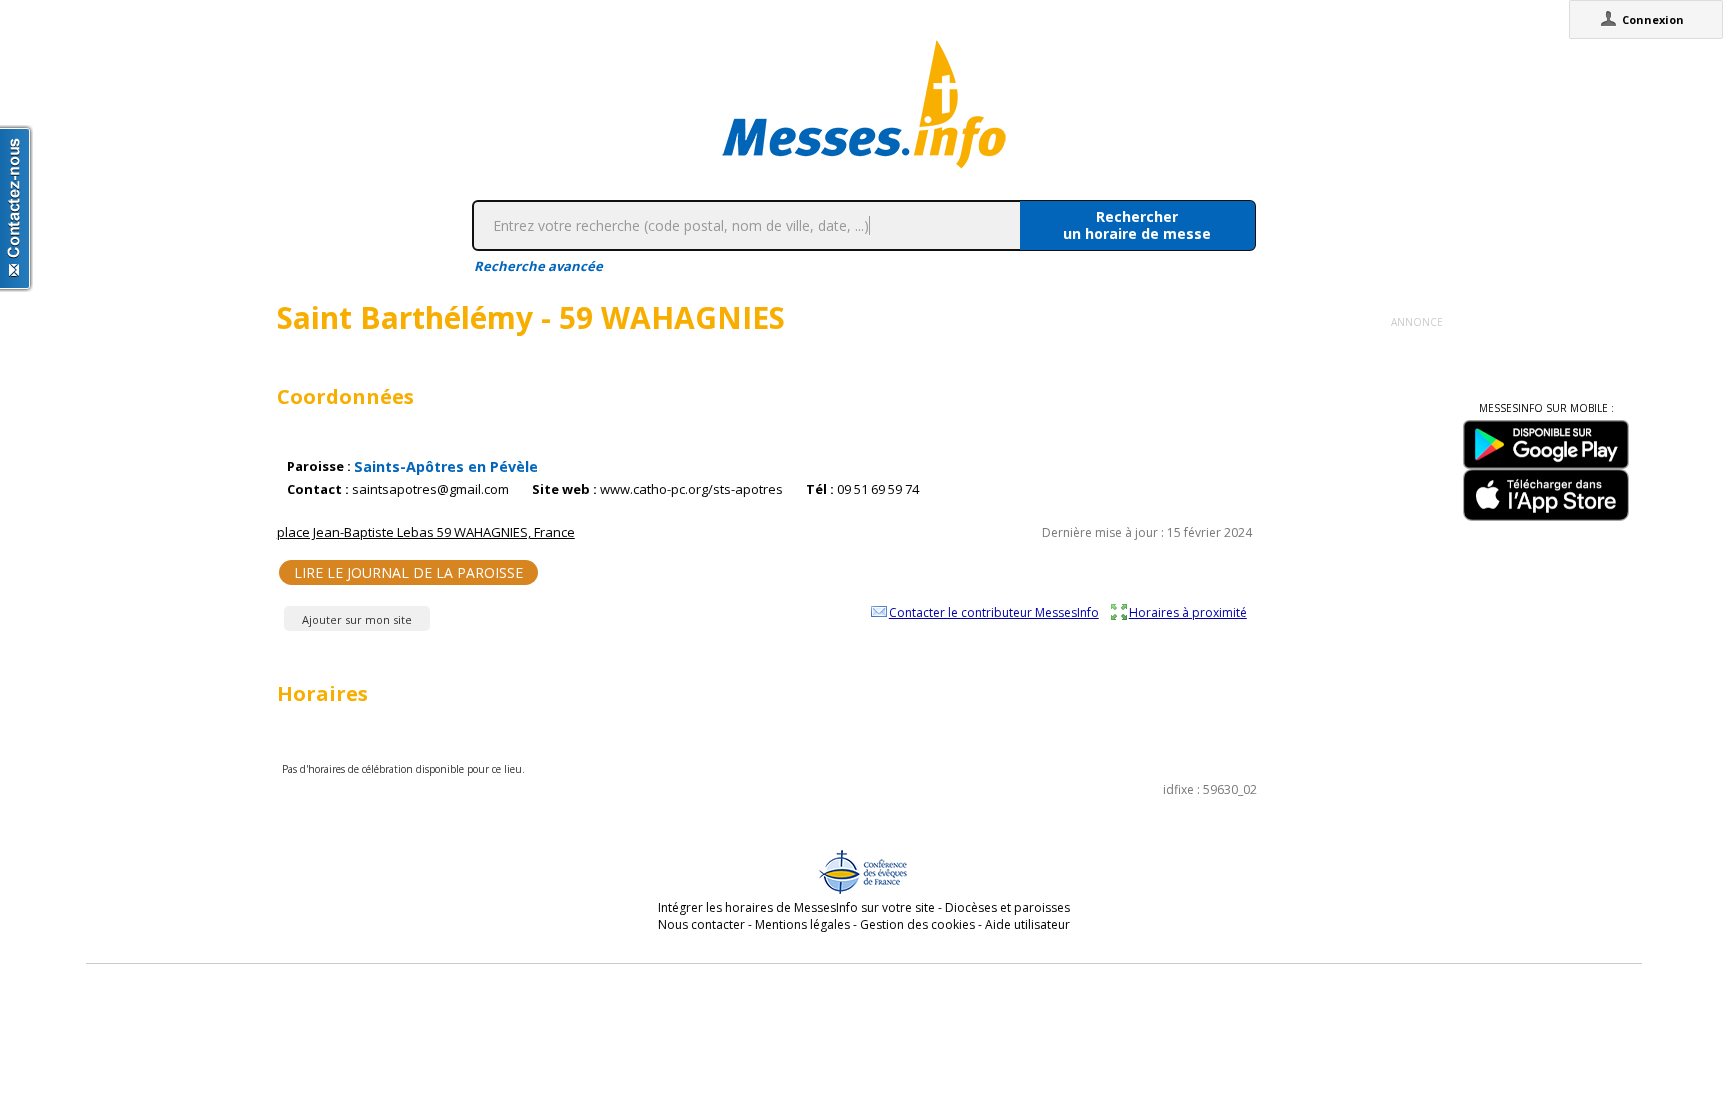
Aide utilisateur (1027, 924)
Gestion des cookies (917, 924)
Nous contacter (701, 924)
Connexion (1653, 19)
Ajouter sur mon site (357, 619)
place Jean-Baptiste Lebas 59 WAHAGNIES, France (426, 532)
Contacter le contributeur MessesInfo (994, 612)
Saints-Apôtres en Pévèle (446, 466)
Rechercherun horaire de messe (1137, 225)
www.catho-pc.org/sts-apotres (691, 489)
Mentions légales (802, 924)
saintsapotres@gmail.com (430, 489)
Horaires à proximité (1188, 612)
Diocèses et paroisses (1007, 907)
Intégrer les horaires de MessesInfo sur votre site (796, 907)
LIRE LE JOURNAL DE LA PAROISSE (408, 572)
